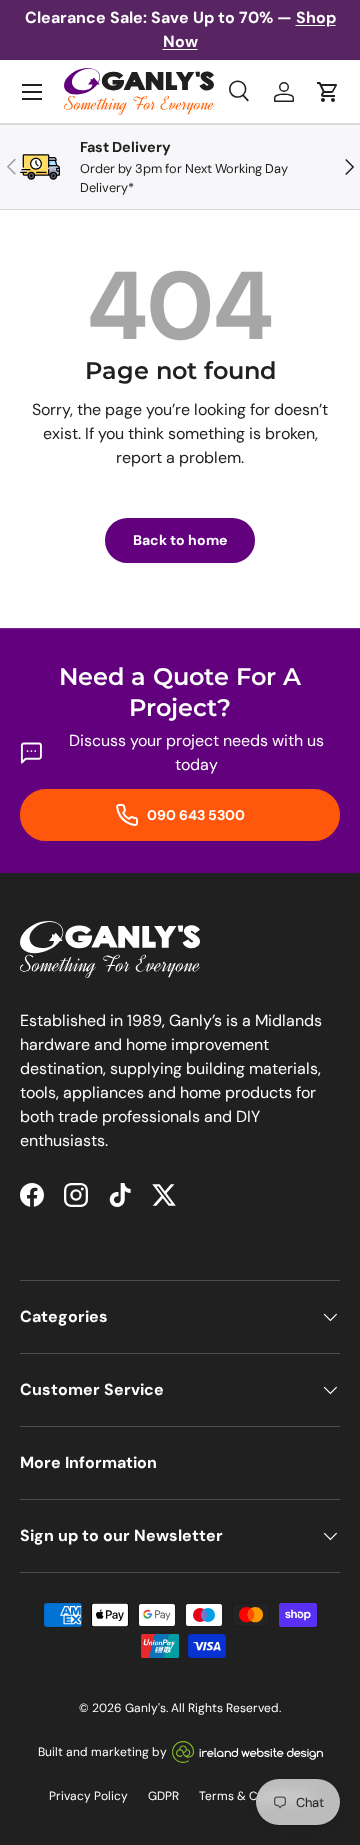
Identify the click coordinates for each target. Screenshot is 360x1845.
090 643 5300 (194, 815)
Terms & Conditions (255, 1796)
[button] (328, 92)
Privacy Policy (88, 1796)
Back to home (180, 540)
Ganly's (145, 1708)
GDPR (163, 1796)
